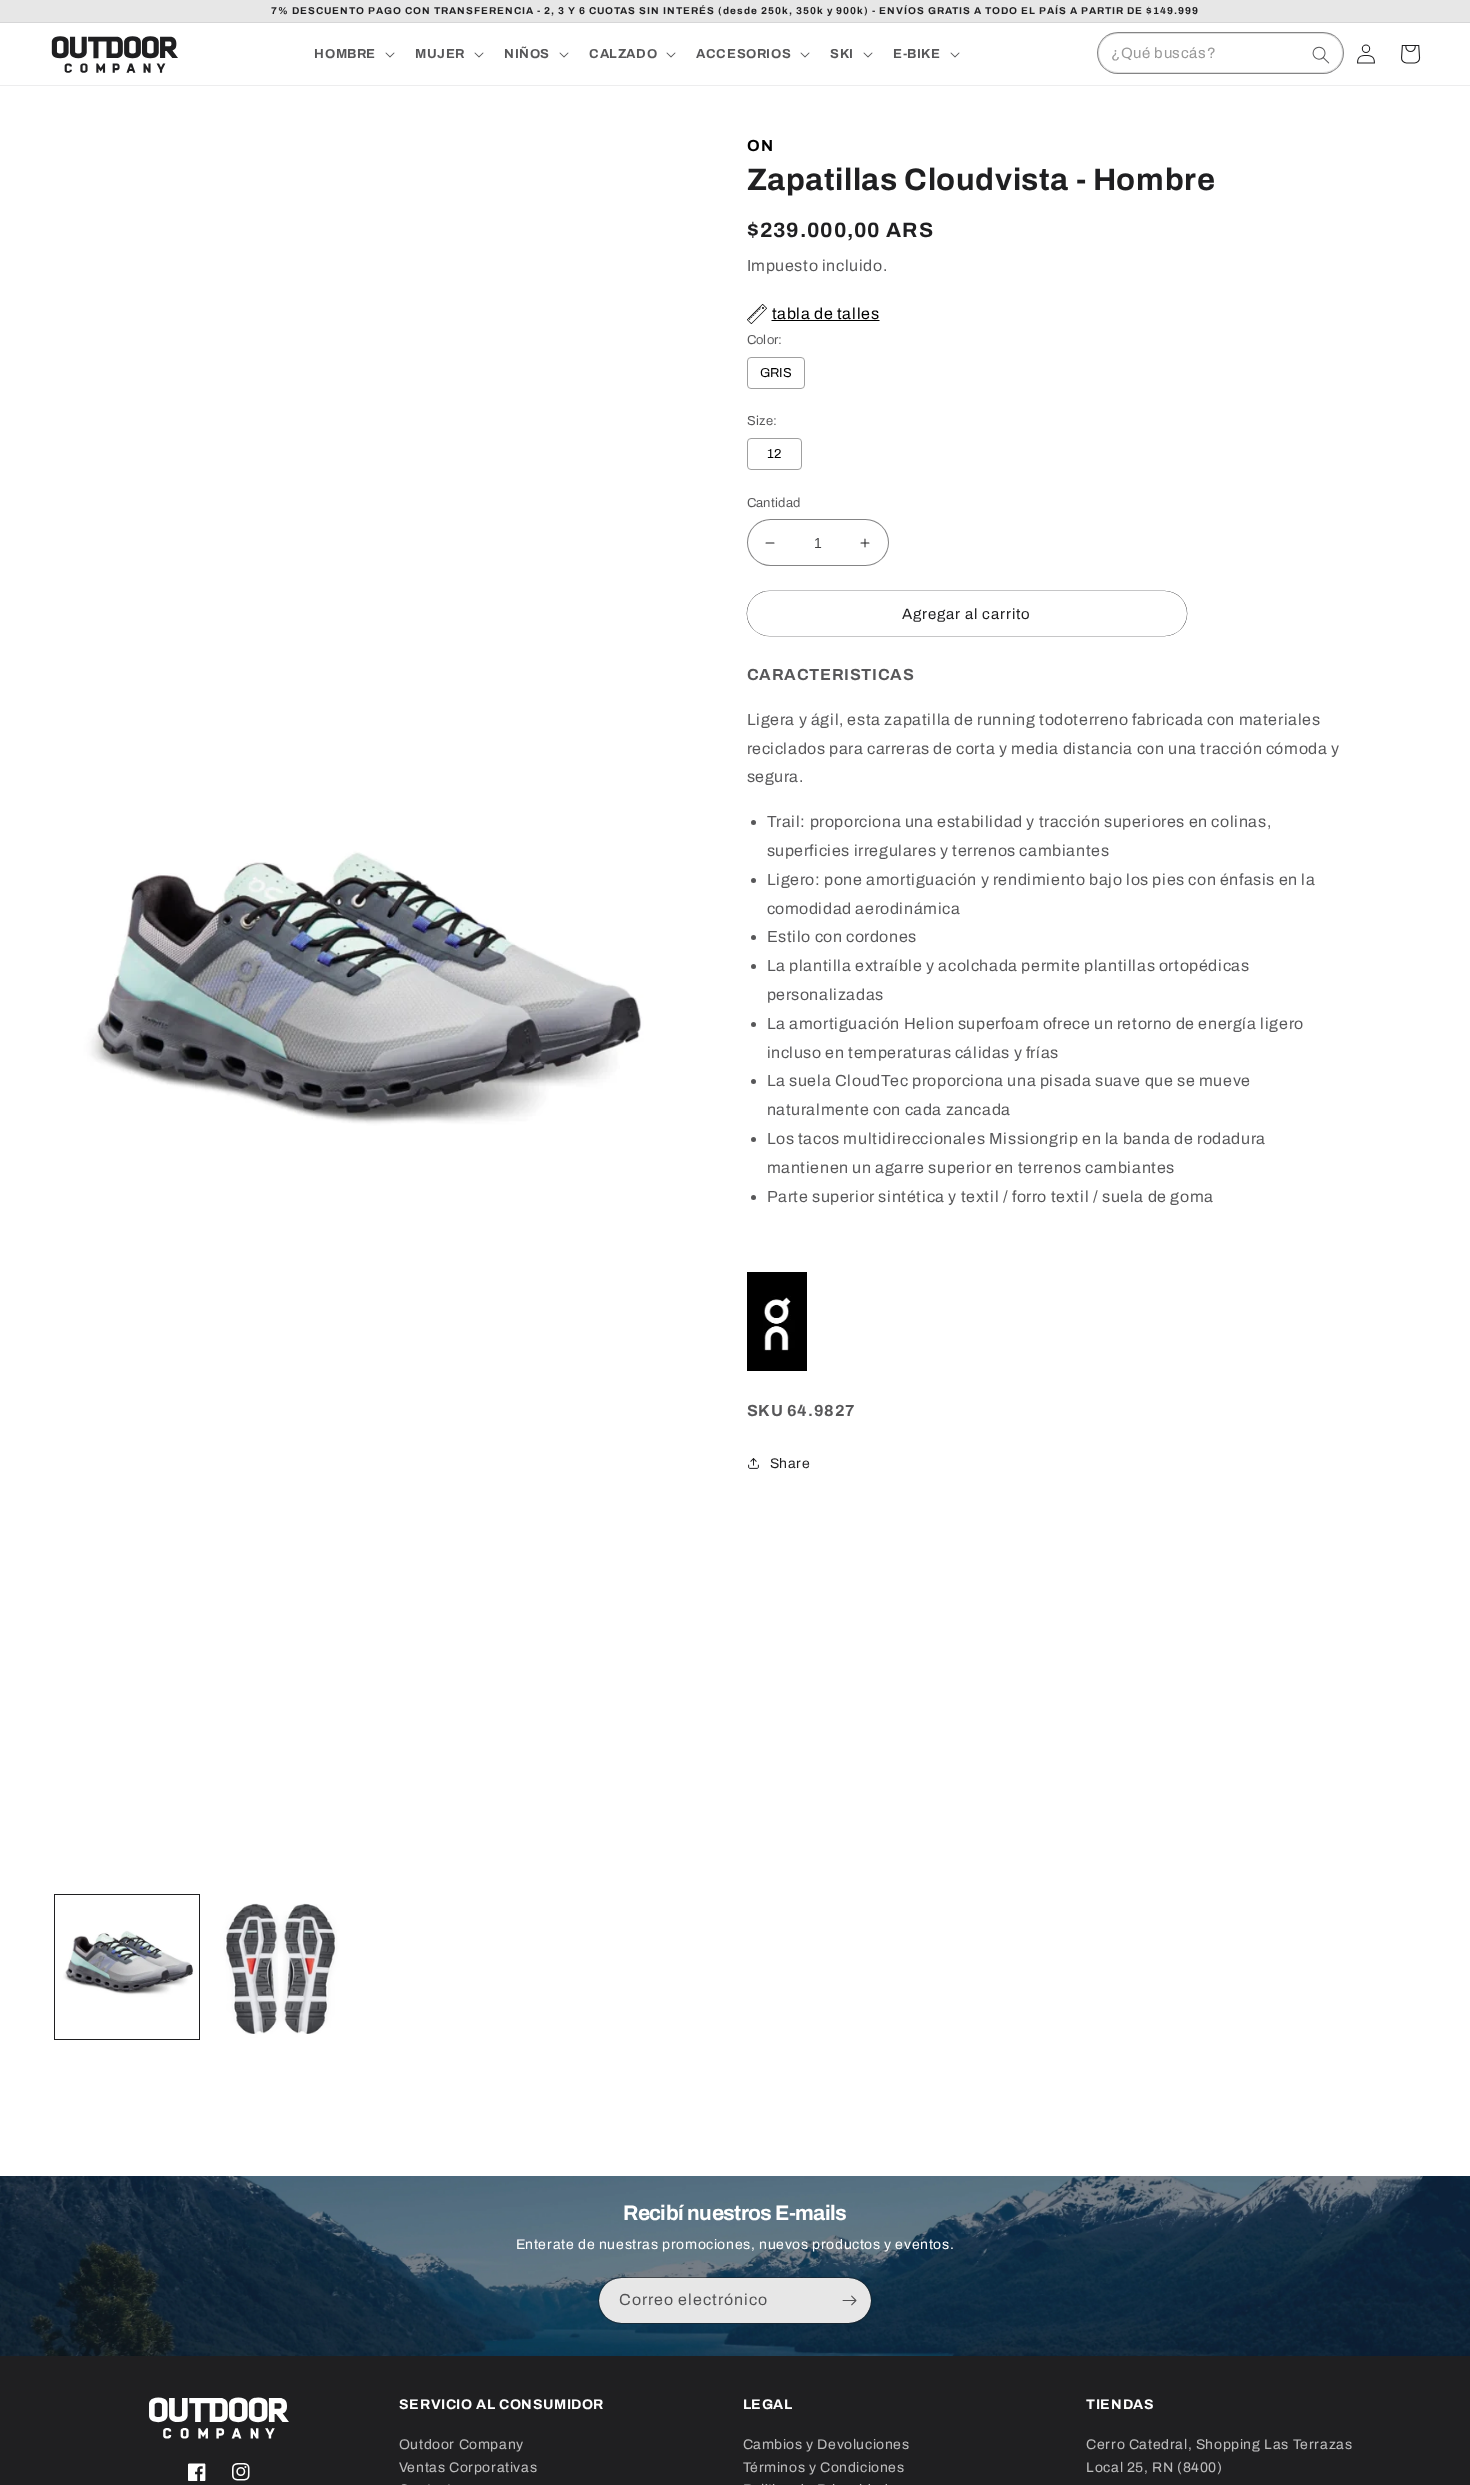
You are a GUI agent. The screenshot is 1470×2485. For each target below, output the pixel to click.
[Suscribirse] (849, 2300)
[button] (352, 54)
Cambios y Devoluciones (826, 2444)
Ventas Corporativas (468, 2467)
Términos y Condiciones (824, 2467)
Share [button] (790, 1463)
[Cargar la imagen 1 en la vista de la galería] (127, 1967)
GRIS (776, 373)
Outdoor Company (461, 2444)
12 (774, 454)
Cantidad (774, 503)
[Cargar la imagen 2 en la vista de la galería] (281, 1967)
